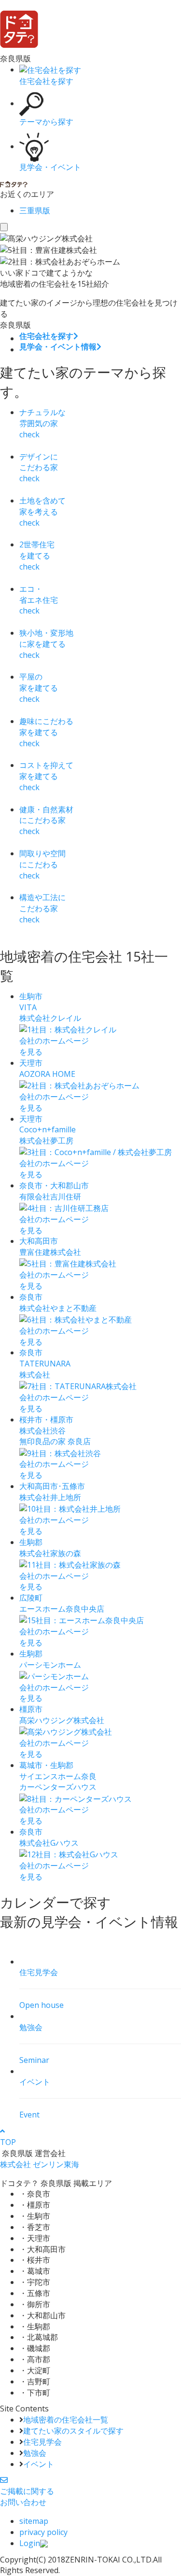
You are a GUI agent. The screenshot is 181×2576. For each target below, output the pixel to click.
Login (30, 2543)
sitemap (34, 2521)
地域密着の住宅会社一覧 (66, 2420)
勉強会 (35, 2453)
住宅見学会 (42, 2442)
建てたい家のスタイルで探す (73, 2431)
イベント (39, 2464)
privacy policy (43, 2532)
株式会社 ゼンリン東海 (40, 2164)
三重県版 (35, 210)
